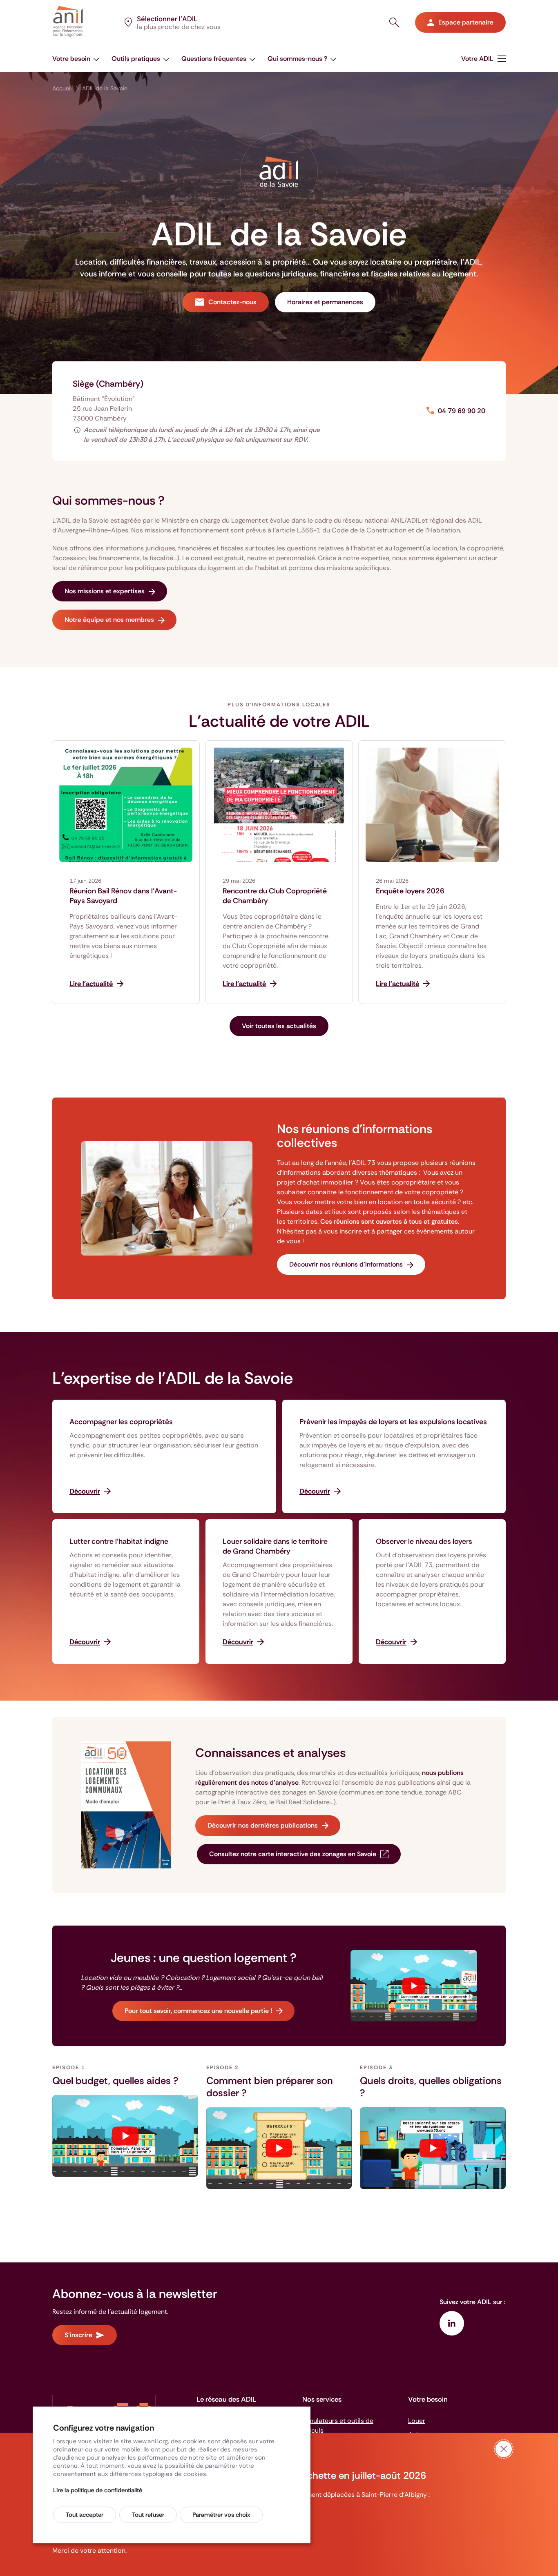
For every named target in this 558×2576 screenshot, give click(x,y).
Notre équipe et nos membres (109, 620)
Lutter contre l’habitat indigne (119, 1541)
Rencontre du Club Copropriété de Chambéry (275, 896)
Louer (417, 2421)
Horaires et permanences (325, 302)
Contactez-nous (232, 302)
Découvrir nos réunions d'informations (346, 1264)
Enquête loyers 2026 (410, 891)
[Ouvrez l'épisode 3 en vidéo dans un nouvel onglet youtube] (433, 2148)
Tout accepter (85, 2515)
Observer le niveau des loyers (424, 1541)
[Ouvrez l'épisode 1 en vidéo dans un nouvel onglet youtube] (125, 2136)
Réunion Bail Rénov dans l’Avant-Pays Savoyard (123, 896)
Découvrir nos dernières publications (263, 1825)
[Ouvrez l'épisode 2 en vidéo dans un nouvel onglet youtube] (279, 2148)
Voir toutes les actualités (279, 1026)
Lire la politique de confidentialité (98, 2490)
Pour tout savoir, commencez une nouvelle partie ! (198, 2011)
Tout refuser (148, 2515)
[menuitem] (76, 59)
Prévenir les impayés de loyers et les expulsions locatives (393, 1422)
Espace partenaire (466, 22)
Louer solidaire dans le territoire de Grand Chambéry (275, 1546)
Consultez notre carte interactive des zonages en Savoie (293, 1854)
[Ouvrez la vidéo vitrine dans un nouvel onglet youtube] (414, 1986)
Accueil (62, 88)
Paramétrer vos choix (221, 2515)
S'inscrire (78, 2335)
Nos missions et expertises (105, 591)
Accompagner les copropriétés (121, 1422)
